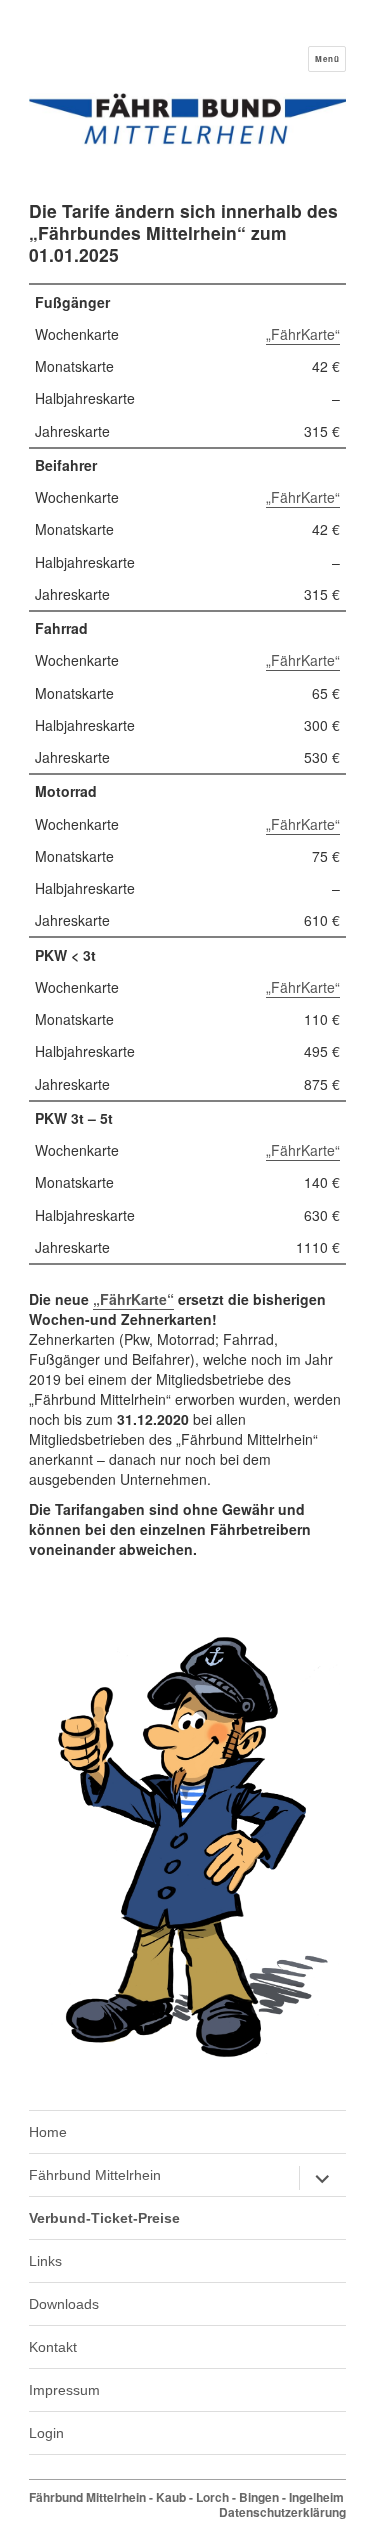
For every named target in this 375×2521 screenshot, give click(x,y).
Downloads (64, 2304)
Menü (327, 58)
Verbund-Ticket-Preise (104, 2218)
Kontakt (53, 2347)
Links (45, 2261)
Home (48, 2132)
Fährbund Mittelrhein (95, 2175)
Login (46, 2433)
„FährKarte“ (303, 334)
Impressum (64, 2390)
